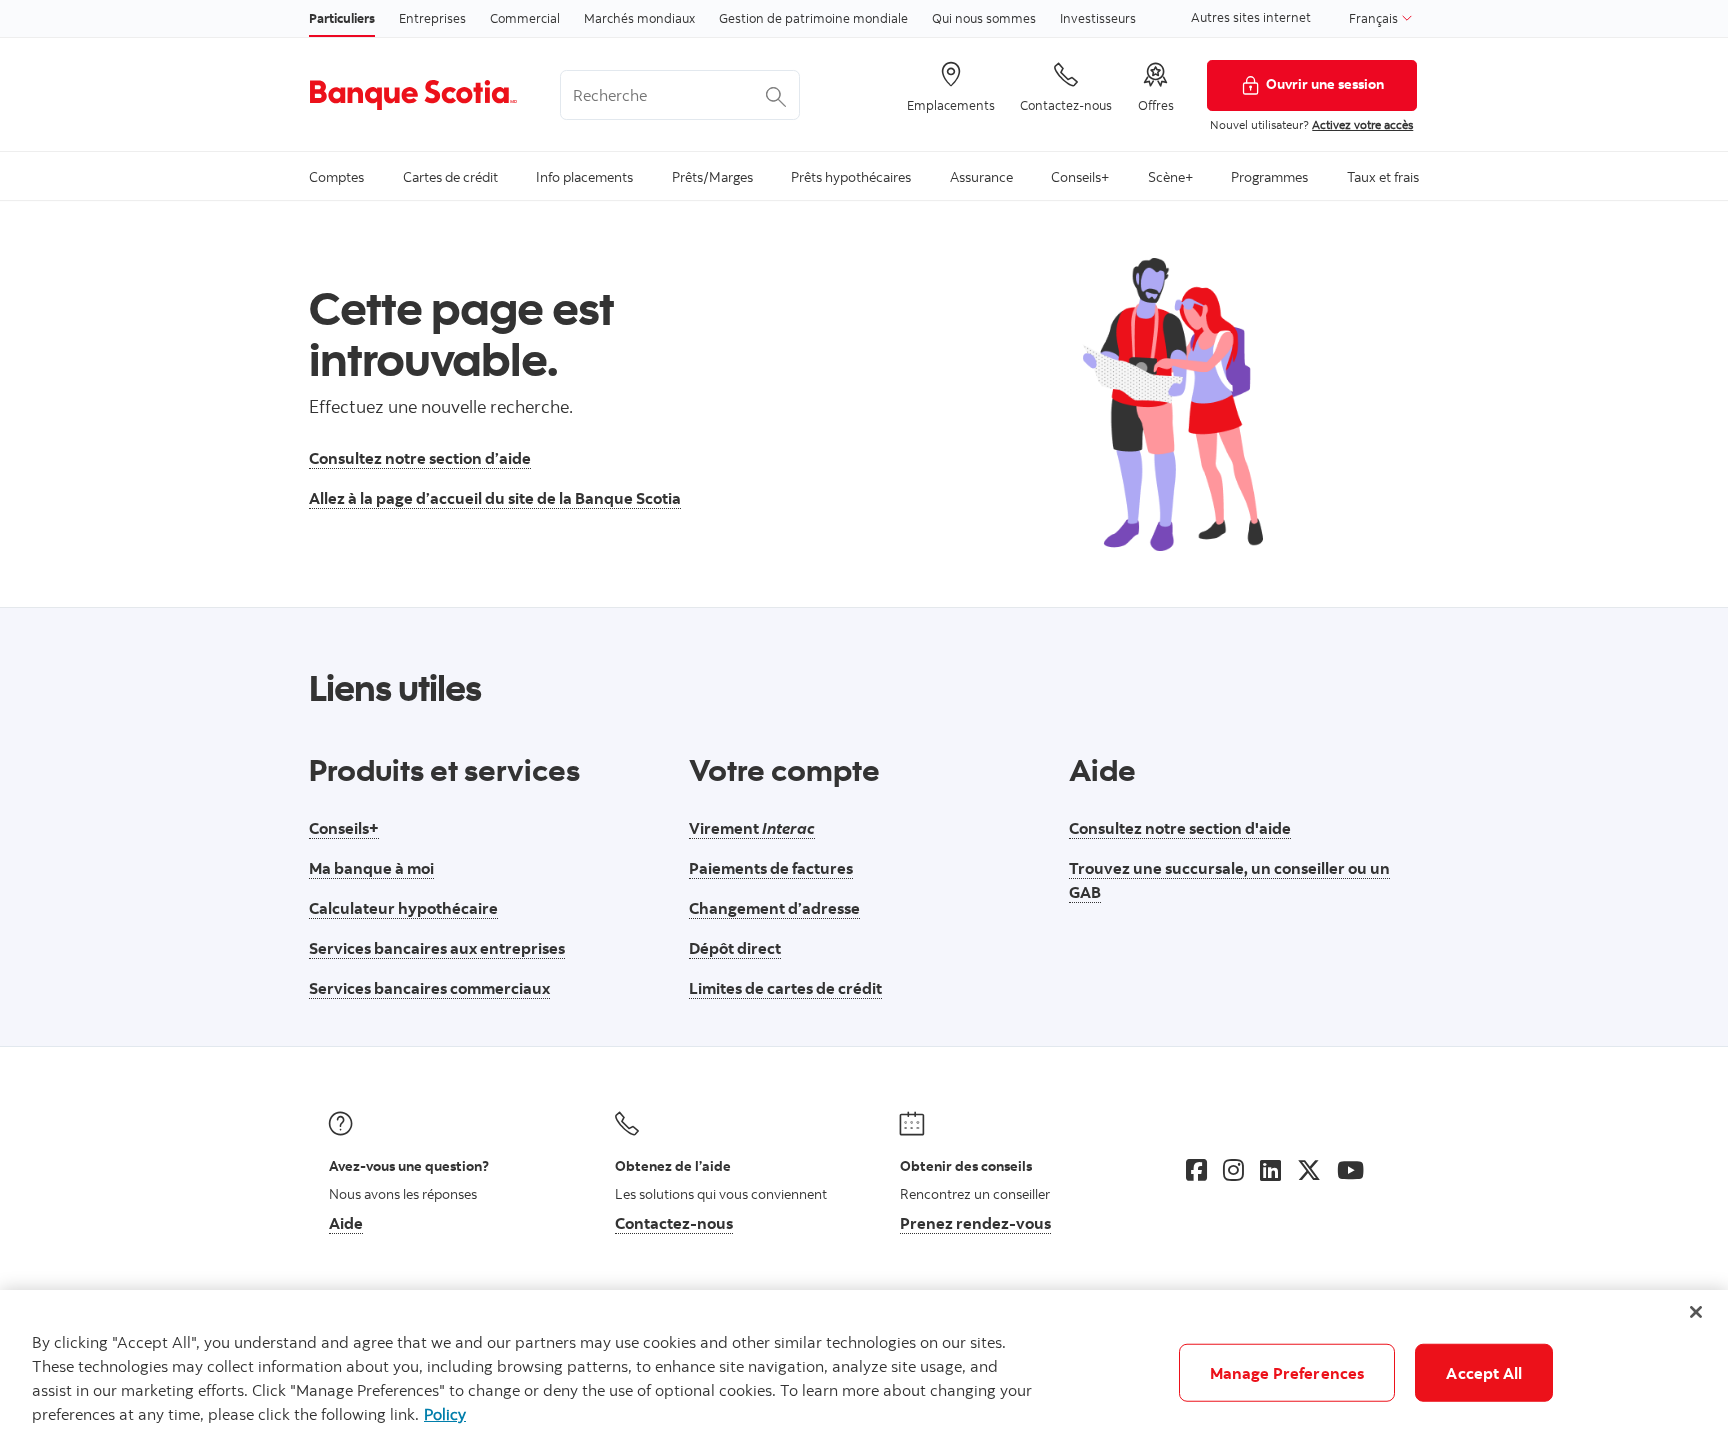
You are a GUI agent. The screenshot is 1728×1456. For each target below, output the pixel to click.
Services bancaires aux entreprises (437, 948)
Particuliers (342, 18)
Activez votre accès (1362, 124)
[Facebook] (1196, 1170)
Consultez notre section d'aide (1180, 828)
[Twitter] (1309, 1170)
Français (1375, 18)
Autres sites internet (1251, 17)
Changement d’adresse (774, 908)
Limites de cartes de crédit (785, 988)
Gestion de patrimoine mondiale (813, 18)
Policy (445, 1414)
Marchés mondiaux (639, 18)
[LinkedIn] (1270, 1170)
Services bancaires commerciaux (429, 988)
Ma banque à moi (371, 868)
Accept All (1484, 1373)
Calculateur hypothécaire (403, 908)
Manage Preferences (1287, 1373)
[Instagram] (1233, 1170)
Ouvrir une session (1325, 83)
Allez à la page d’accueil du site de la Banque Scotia (495, 498)
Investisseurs (1098, 18)
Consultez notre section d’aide (420, 458)
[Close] (1696, 1312)
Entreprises (432, 18)
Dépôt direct (735, 948)
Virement (752, 828)
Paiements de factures (771, 868)
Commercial (525, 18)
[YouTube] (1350, 1170)
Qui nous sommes (984, 18)
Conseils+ (344, 828)
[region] (864, 1373)
